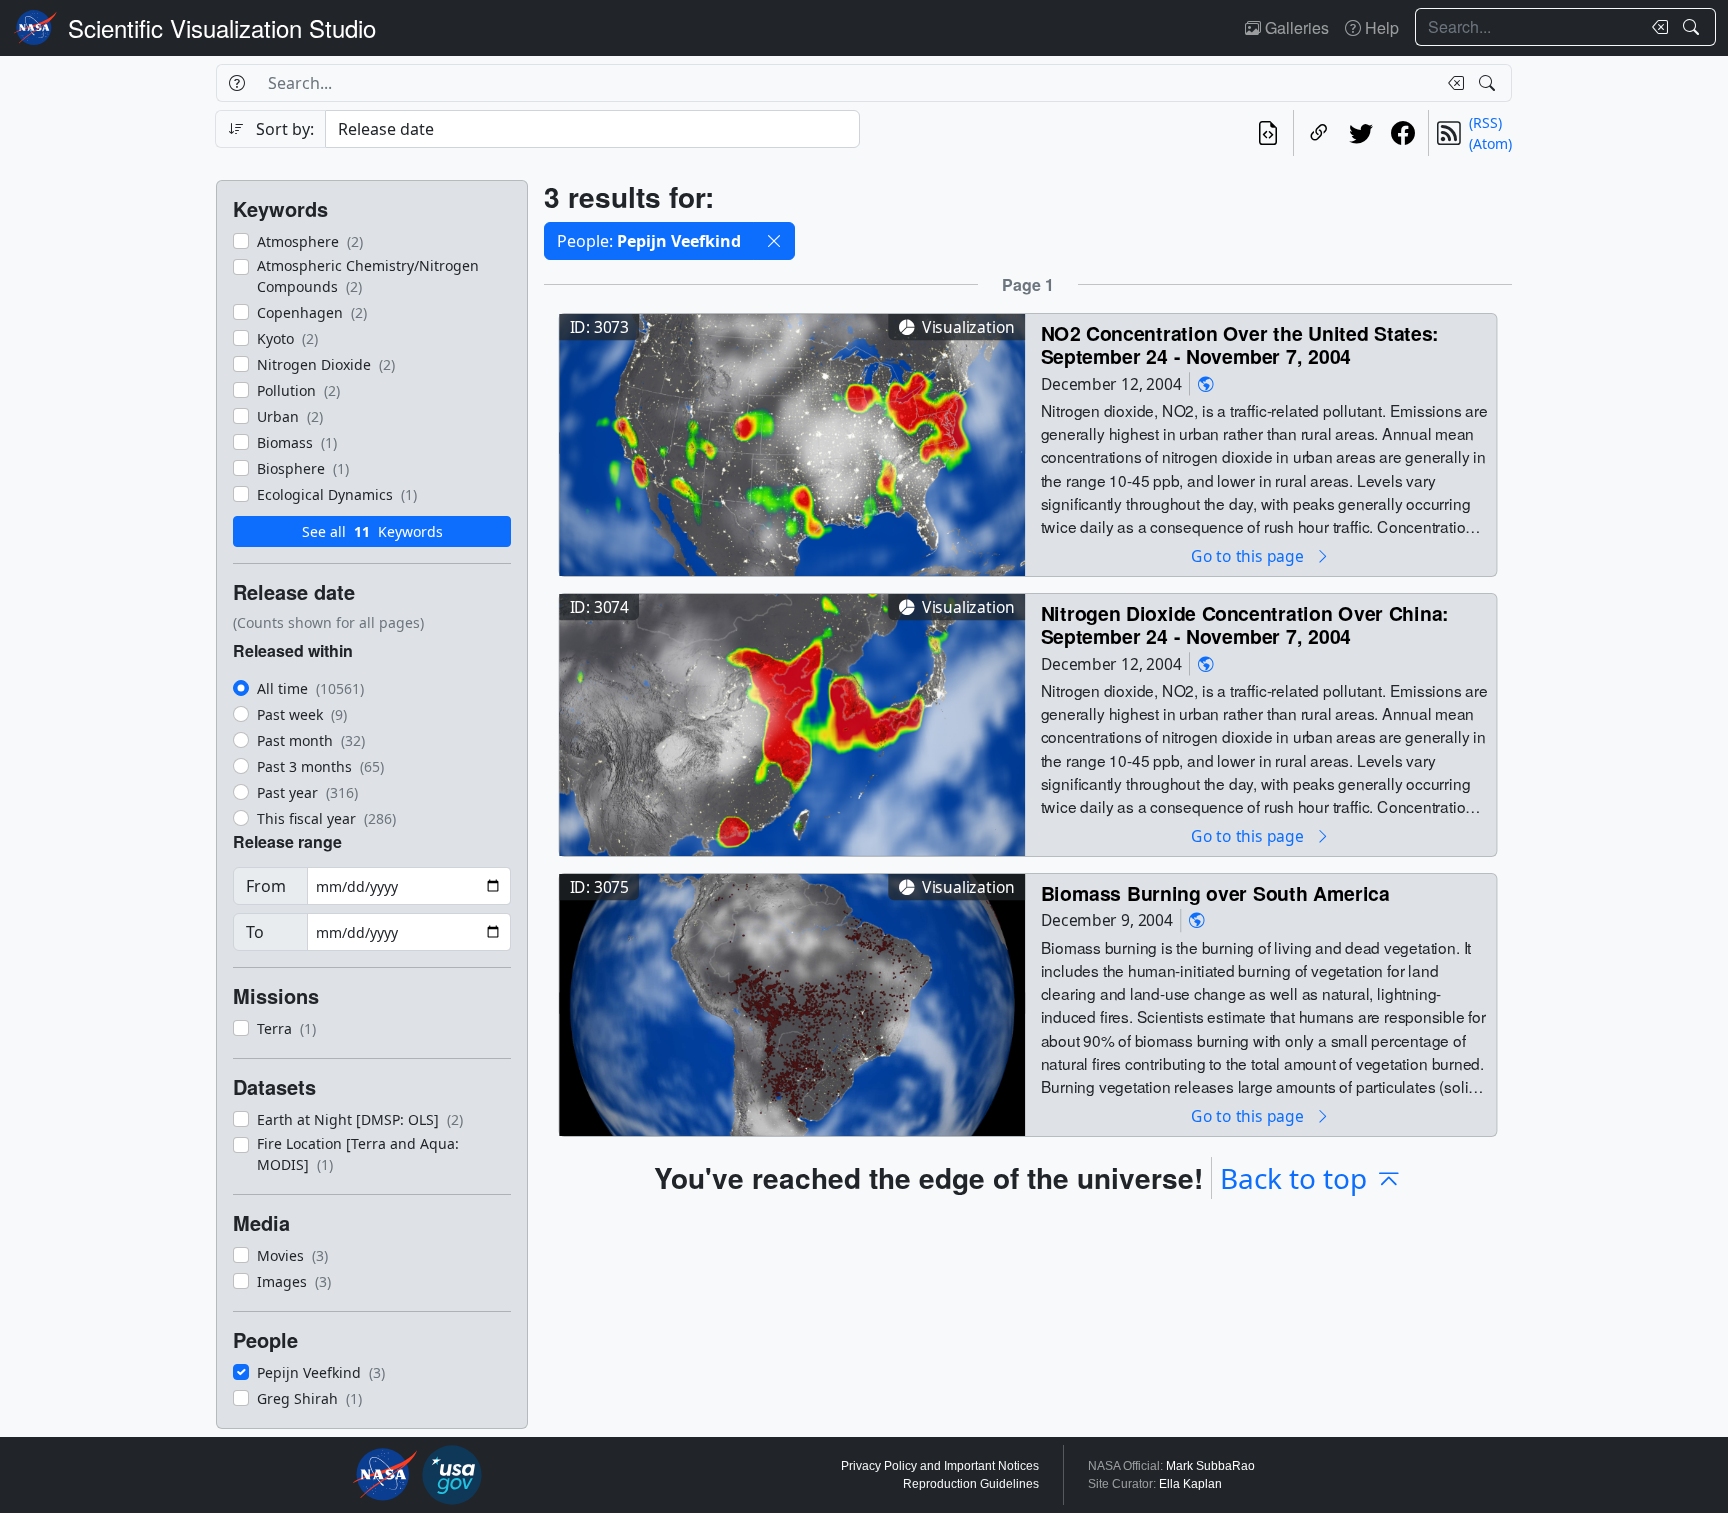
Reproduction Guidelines (971, 1484)
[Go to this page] (792, 442)
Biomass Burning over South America (1215, 892)
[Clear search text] (1656, 27)
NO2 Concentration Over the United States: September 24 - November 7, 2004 (1240, 344)
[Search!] (1693, 27)
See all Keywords (372, 531)
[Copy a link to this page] (1319, 133)
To (255, 932)
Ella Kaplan (1190, 1484)
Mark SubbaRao (1210, 1466)
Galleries (1295, 27)
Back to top (1293, 1178)
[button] (774, 241)
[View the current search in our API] (1268, 133)
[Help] (236, 83)
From (266, 886)
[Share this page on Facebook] (1403, 133)
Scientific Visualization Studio (222, 27)
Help (1380, 27)
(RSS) (1485, 122)
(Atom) (1490, 143)
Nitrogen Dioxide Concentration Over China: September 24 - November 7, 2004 (1245, 624)
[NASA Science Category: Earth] (1206, 383)
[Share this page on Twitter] (1361, 133)
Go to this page (1249, 555)
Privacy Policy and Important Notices (940, 1466)
